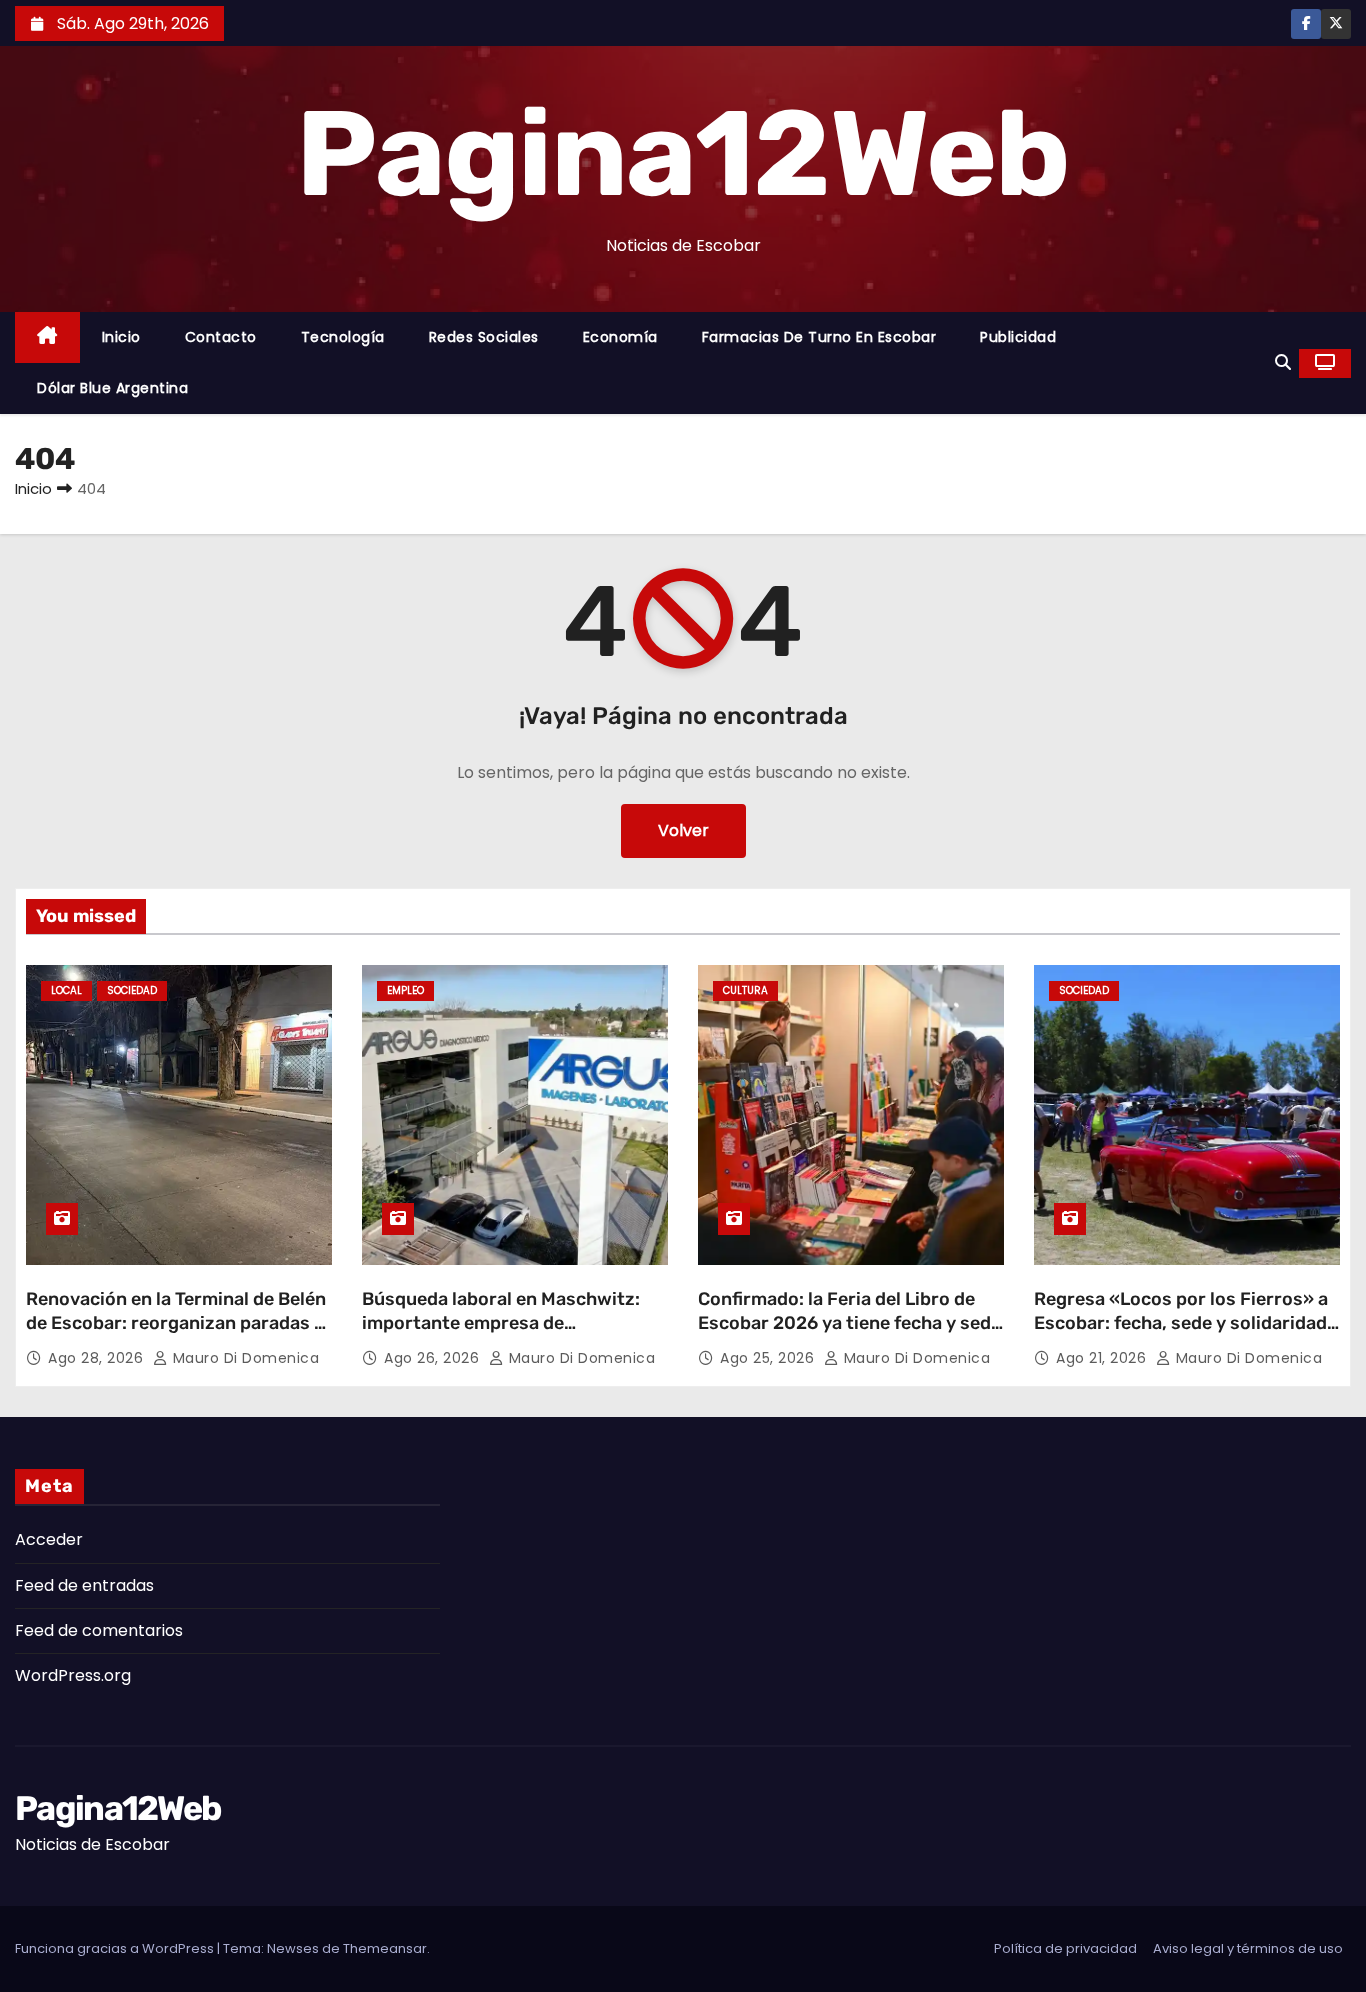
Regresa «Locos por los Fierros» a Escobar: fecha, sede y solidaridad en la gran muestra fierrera (1181, 1323)
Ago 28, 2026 (98, 1358)
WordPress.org (73, 1675)
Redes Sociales (484, 337)
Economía (620, 337)
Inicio (121, 337)
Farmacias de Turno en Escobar (819, 337)
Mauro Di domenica (243, 1358)
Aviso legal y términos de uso (1248, 1948)
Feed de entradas (84, 1585)
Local (66, 990)
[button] (1283, 362)
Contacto (221, 337)
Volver (683, 830)
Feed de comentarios (99, 1630)
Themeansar (385, 1948)
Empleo (405, 990)
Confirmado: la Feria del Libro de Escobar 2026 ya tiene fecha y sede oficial (849, 1323)
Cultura (745, 990)
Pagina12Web (682, 154)
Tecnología (343, 337)
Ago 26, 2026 (434, 1358)
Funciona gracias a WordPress (116, 1948)
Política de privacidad (1065, 1948)
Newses (293, 1948)
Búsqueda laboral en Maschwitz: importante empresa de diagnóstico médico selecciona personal (501, 1335)
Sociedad (132, 990)
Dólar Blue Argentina (112, 388)
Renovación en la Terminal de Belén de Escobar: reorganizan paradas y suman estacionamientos (176, 1323)
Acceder (49, 1539)
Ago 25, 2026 (769, 1358)
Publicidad (1018, 337)
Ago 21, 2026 (1103, 1358)
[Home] (47, 337)
